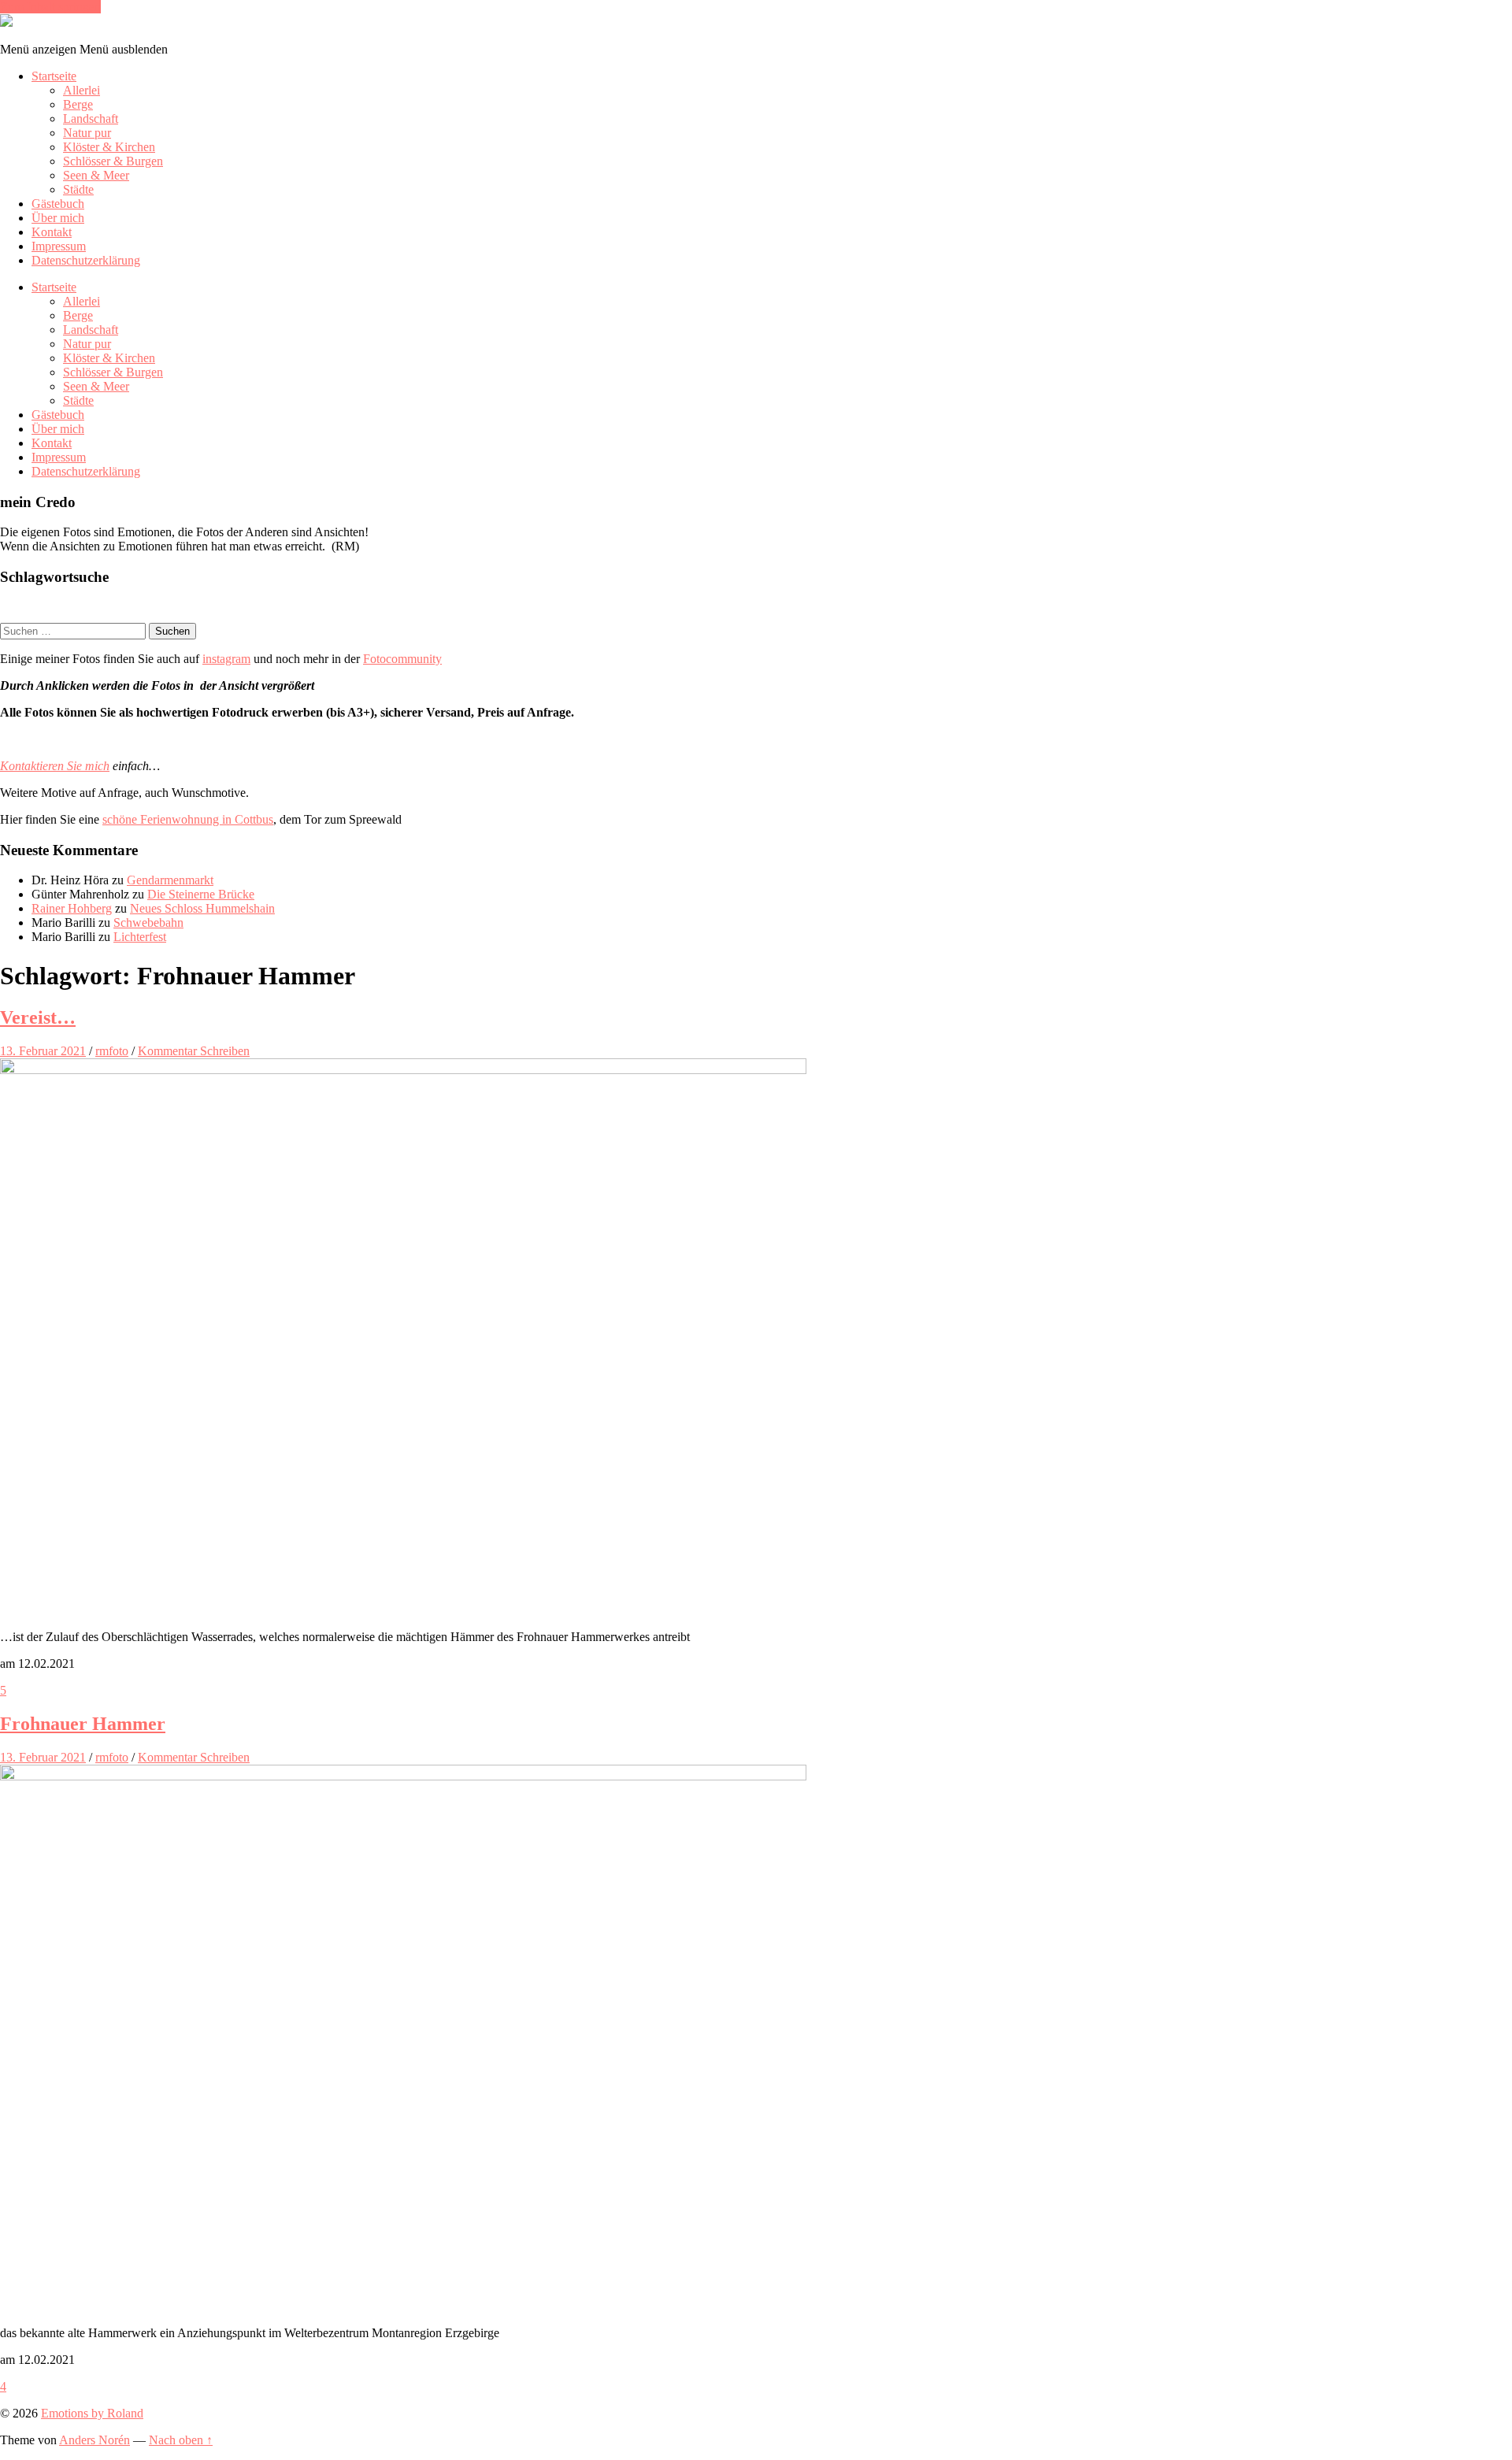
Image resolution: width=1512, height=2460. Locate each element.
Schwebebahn (148, 922)
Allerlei (82, 90)
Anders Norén (94, 2440)
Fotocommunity (402, 659)
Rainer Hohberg (72, 908)
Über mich (58, 218)
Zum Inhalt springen (50, 7)
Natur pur (87, 133)
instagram (226, 659)
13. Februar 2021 (43, 1051)
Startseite (54, 76)
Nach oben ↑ (181, 2440)
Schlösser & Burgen (113, 161)
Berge (78, 104)
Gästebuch (58, 204)
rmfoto (112, 1051)
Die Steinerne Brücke (201, 894)
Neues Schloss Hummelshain (202, 908)
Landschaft (91, 119)
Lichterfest (140, 937)
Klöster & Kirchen (109, 147)
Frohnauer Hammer (83, 1724)
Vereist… (38, 1017)
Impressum (59, 246)
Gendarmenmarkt (170, 880)
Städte (78, 189)
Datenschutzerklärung (86, 260)
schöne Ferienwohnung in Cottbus (188, 819)
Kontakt (52, 232)
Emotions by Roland (92, 2413)
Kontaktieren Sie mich (55, 766)
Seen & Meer (96, 175)
